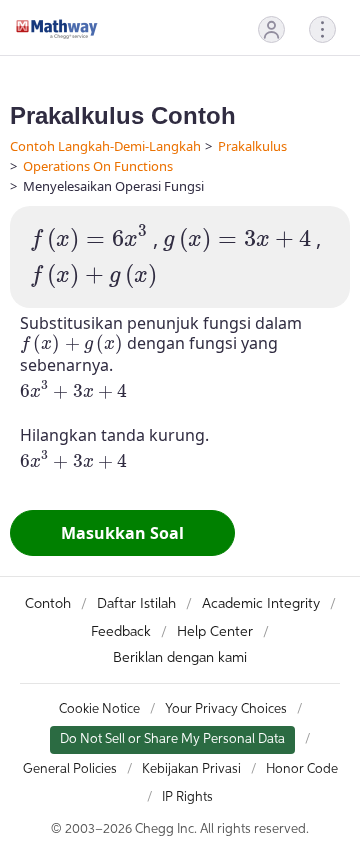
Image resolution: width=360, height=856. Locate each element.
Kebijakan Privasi (191, 769)
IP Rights (187, 797)
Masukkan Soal (122, 533)
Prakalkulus (252, 146)
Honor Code (302, 769)
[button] (271, 29)
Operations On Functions (98, 166)
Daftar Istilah (136, 604)
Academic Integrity (261, 604)
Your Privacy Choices (226, 709)
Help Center (215, 632)
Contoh (48, 604)
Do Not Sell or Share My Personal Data (172, 739)
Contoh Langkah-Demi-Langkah (105, 146)
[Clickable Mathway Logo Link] (57, 29)
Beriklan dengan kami (180, 658)
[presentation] (89, 239)
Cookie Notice (99, 709)
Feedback (121, 632)
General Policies (70, 769)
